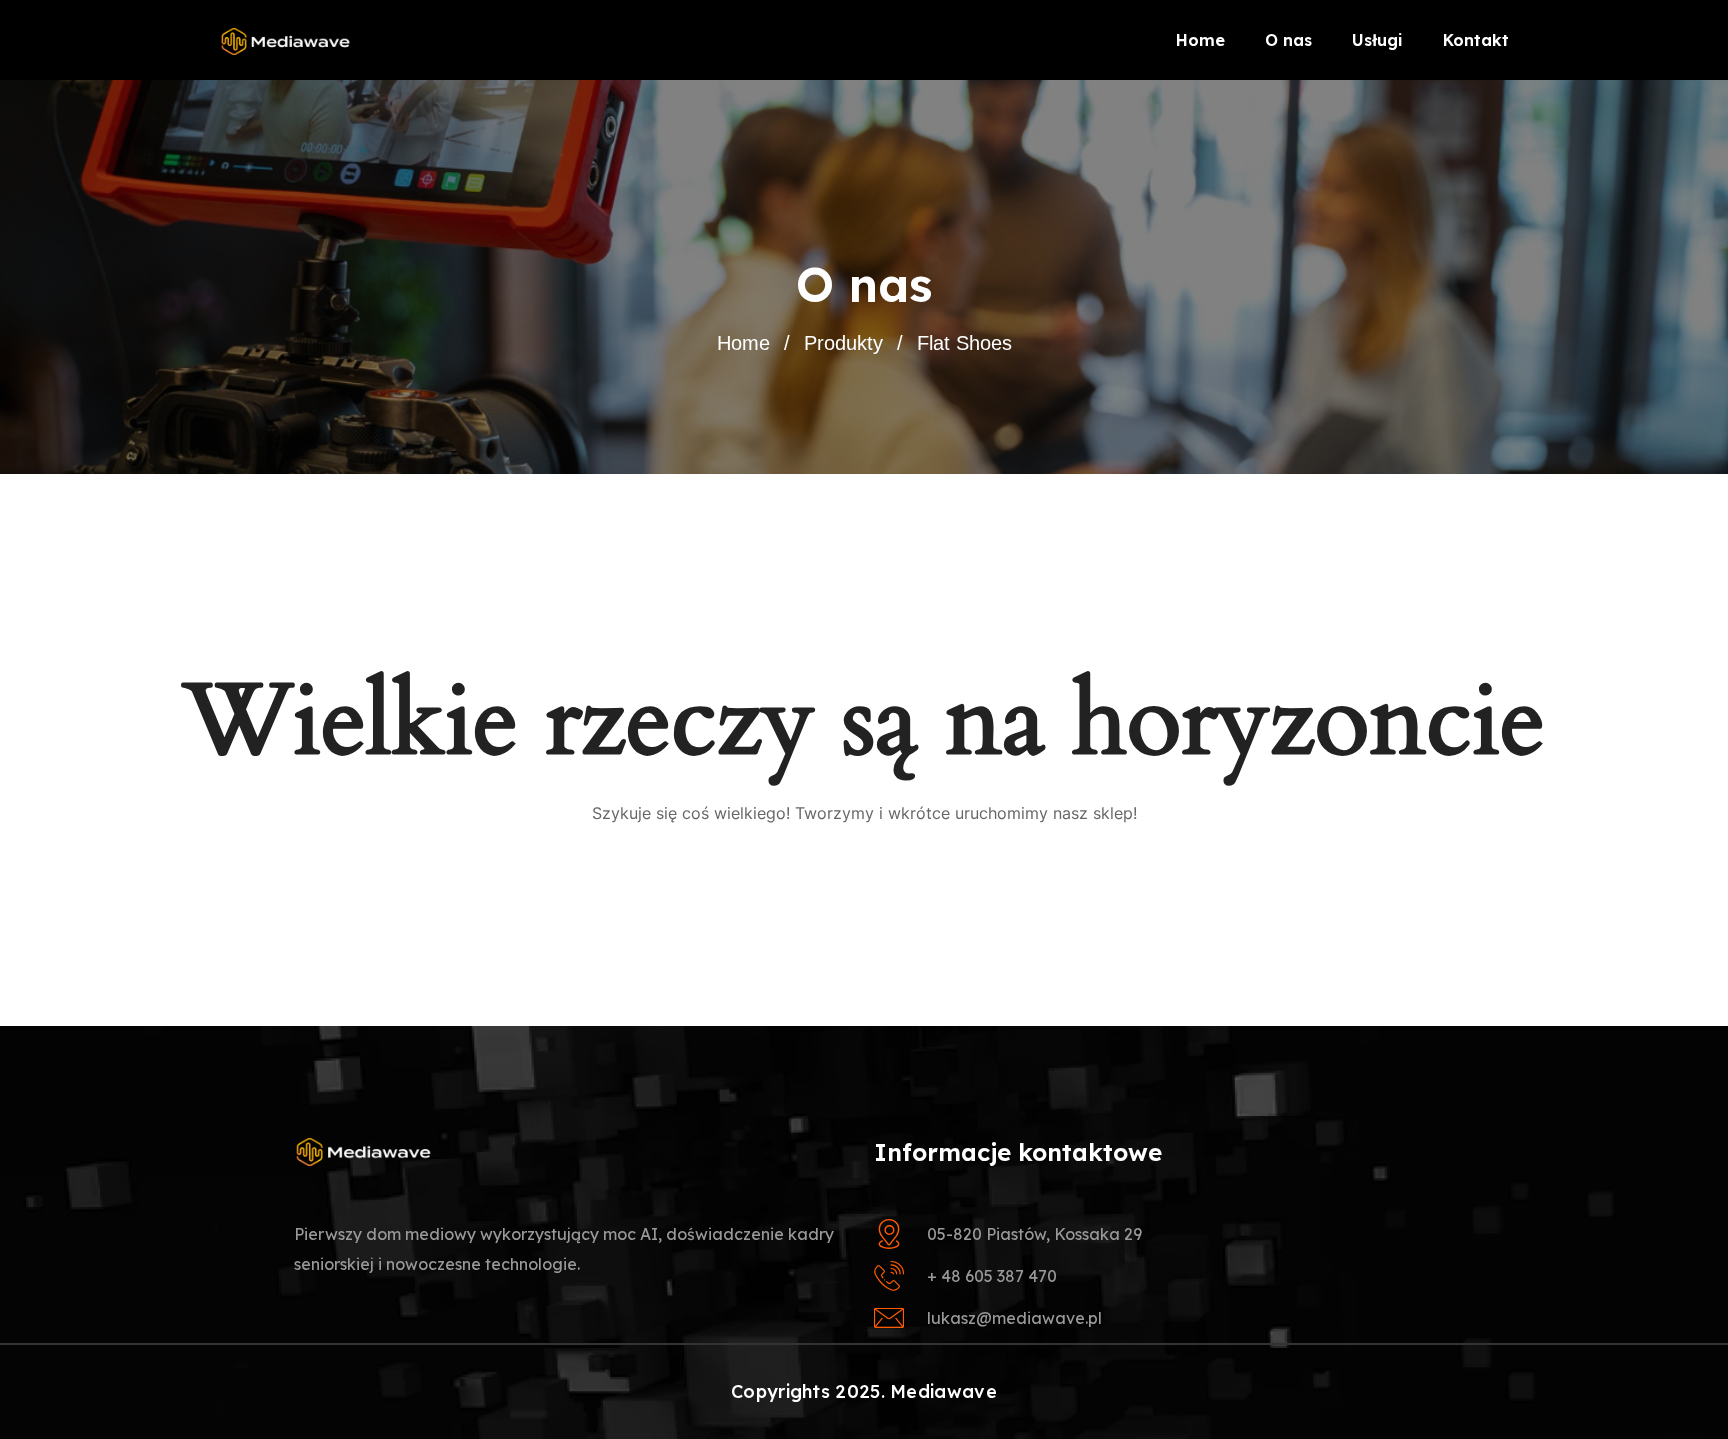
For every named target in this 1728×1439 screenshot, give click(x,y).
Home (1200, 40)
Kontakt (1476, 40)
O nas (1288, 40)
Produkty (843, 343)
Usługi (1377, 40)
